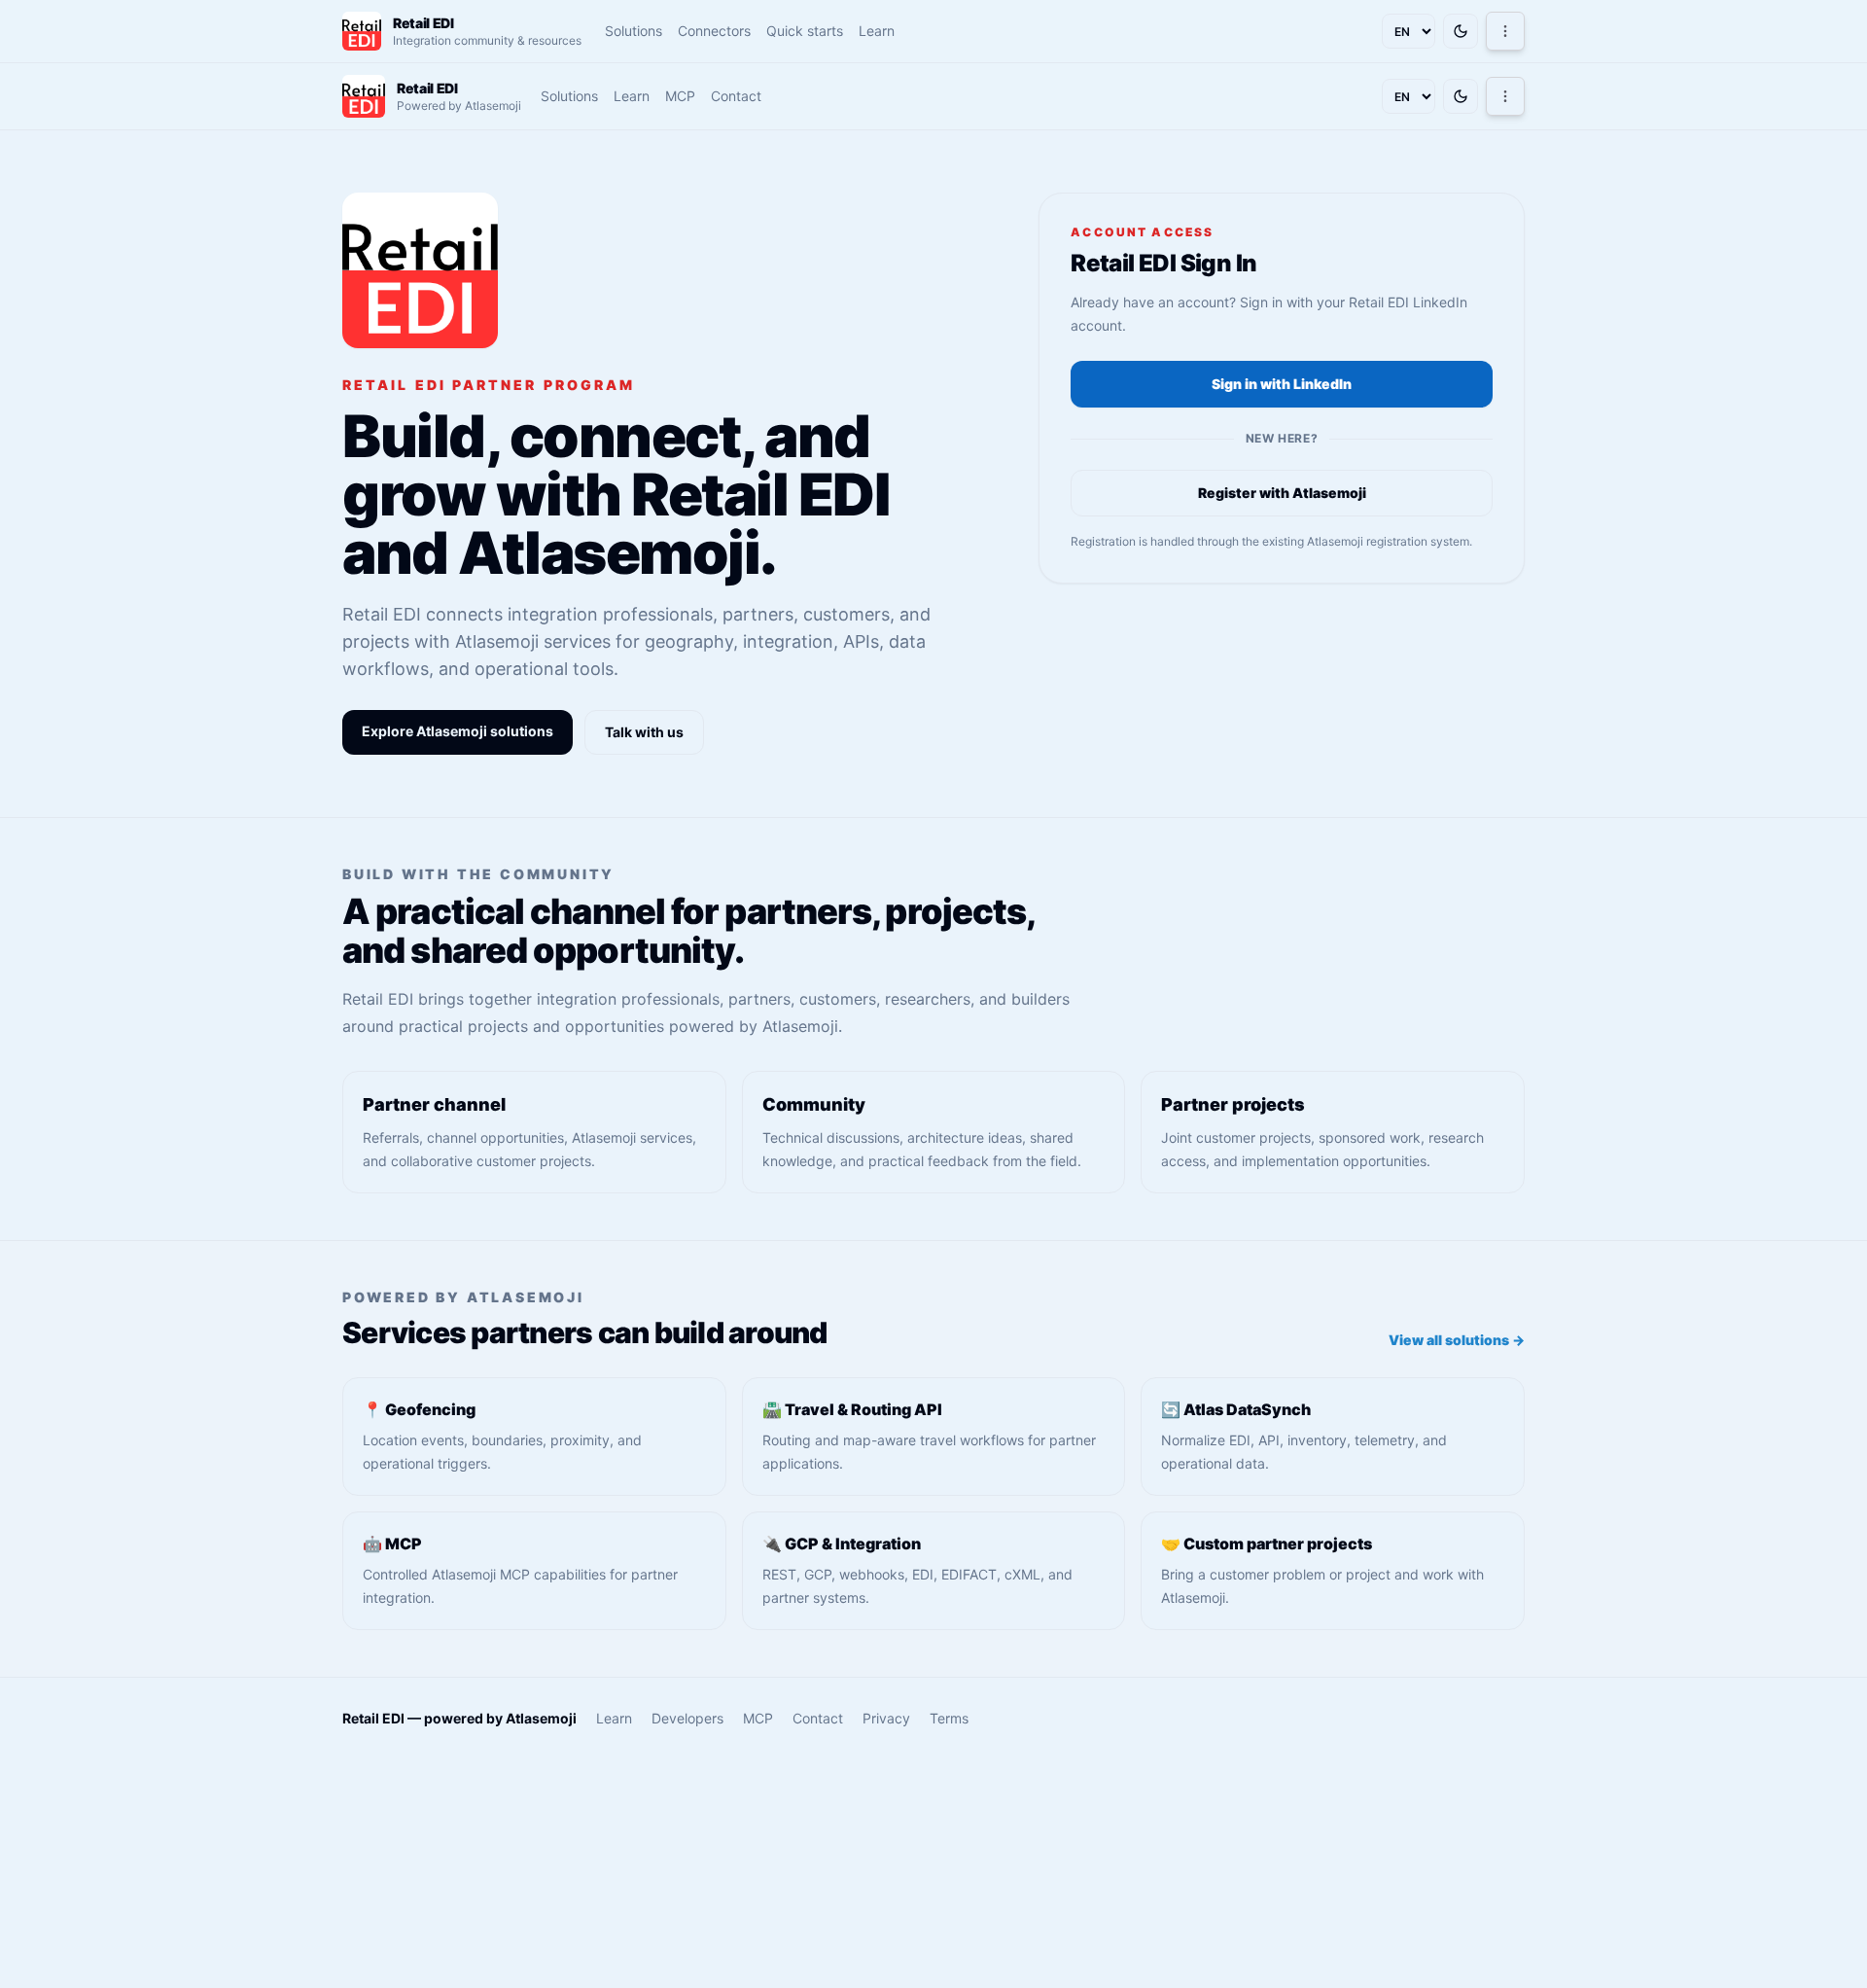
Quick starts (805, 31)
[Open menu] (1505, 31)
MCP (680, 96)
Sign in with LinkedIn (1282, 384)
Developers (687, 1718)
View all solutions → (1457, 1340)
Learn (877, 31)
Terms (949, 1718)
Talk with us (644, 732)
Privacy (886, 1718)
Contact (736, 96)
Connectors (714, 31)
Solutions (634, 31)
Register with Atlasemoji (1282, 493)
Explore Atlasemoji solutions (458, 731)
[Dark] (1461, 31)
